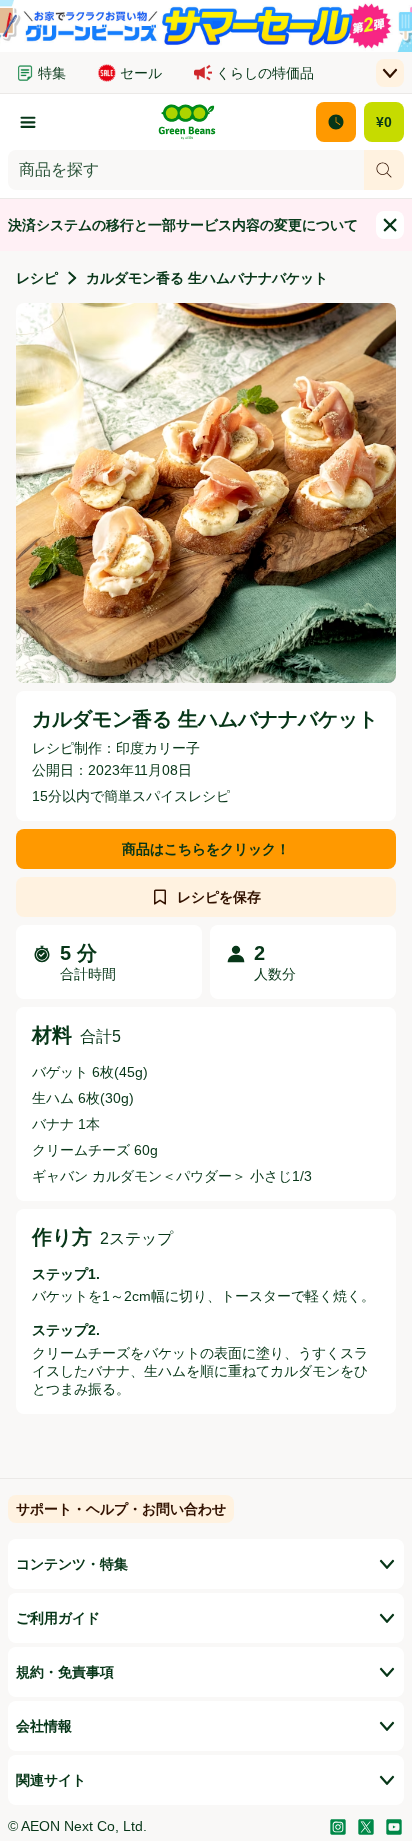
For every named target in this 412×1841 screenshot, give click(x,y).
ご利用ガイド (58, 1618)
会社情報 (44, 1726)
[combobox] (186, 170)
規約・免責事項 (65, 1672)
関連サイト (51, 1780)
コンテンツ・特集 (72, 1564)
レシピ (37, 278)
